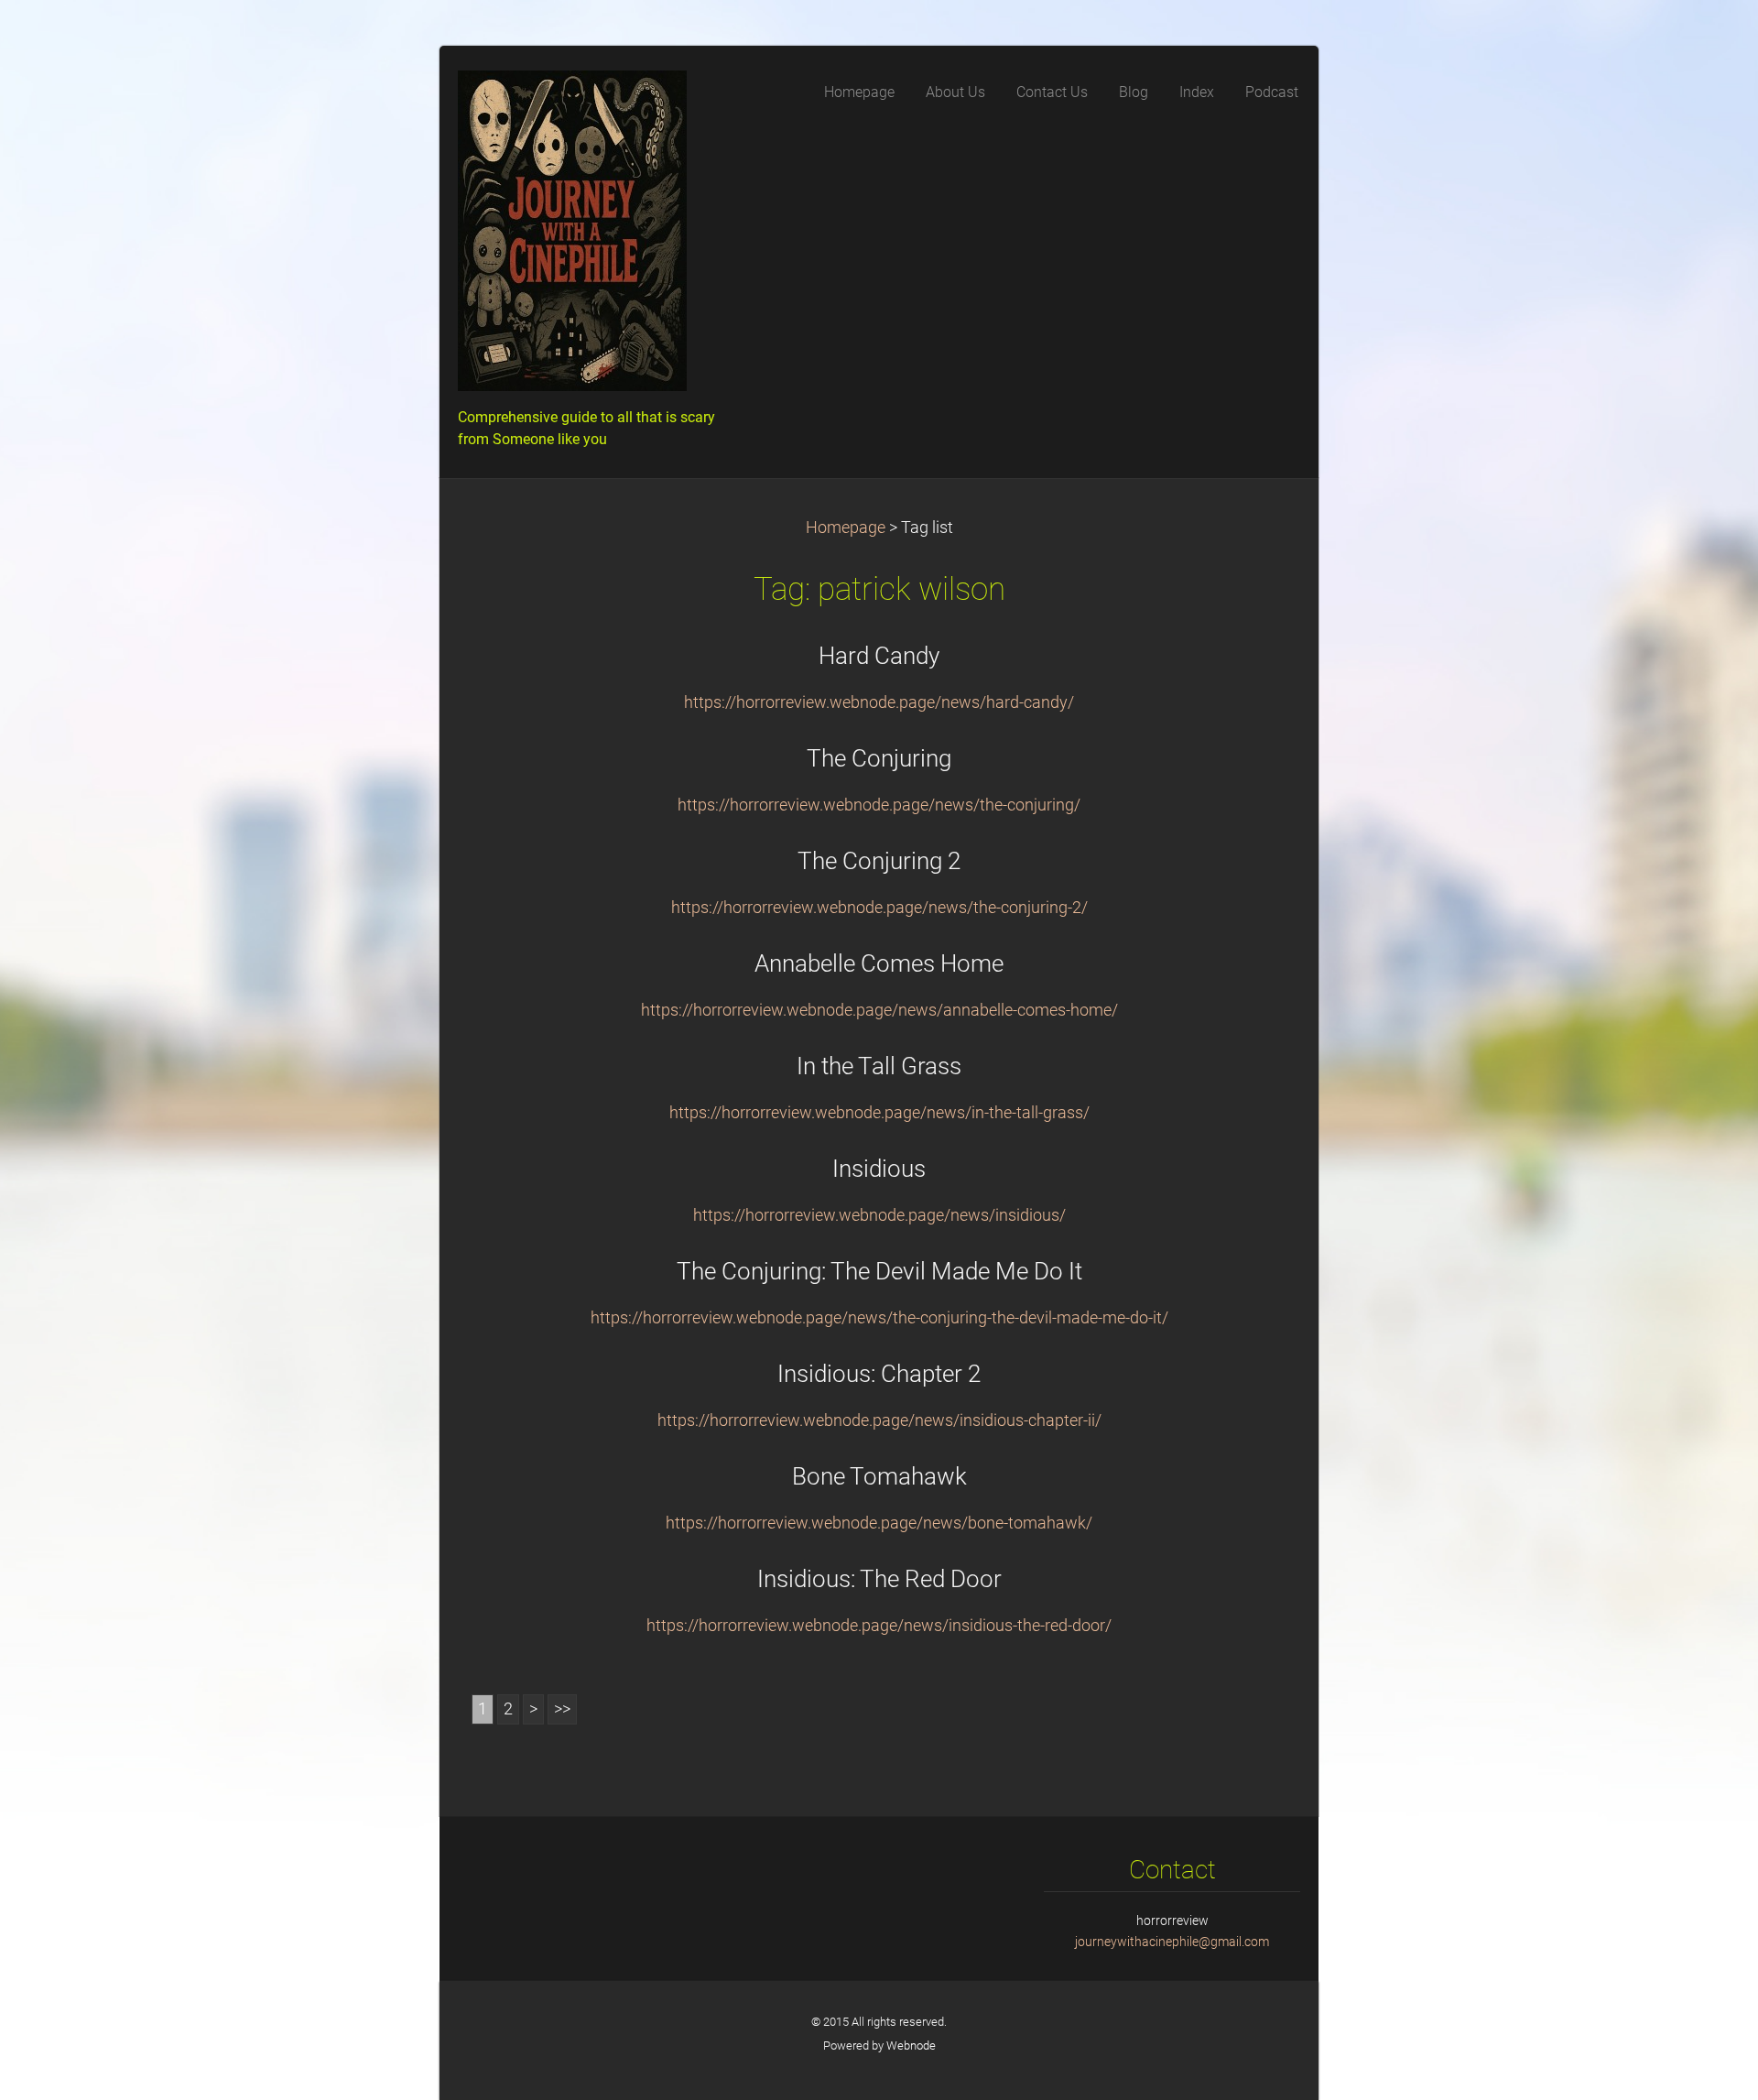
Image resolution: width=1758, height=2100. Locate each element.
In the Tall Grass (879, 1066)
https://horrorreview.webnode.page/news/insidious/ (879, 1215)
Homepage (846, 528)
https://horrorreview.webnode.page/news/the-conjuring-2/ (879, 908)
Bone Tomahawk (879, 1476)
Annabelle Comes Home (879, 963)
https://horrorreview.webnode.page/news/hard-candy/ (879, 702)
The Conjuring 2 (879, 861)
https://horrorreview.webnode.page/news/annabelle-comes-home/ (879, 1010)
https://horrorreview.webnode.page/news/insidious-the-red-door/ (879, 1626)
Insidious (879, 1169)
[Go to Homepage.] (595, 236)
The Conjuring (879, 758)
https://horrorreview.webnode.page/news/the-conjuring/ (879, 805)
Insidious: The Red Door (879, 1579)
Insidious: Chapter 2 (879, 1374)
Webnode (911, 2046)
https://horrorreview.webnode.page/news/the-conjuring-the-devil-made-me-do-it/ (879, 1318)
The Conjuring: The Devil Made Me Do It (879, 1271)
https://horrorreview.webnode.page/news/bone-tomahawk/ (879, 1523)
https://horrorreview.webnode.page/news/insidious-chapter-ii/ (879, 1420)
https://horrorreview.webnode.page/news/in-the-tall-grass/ (879, 1113)
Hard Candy (879, 656)
